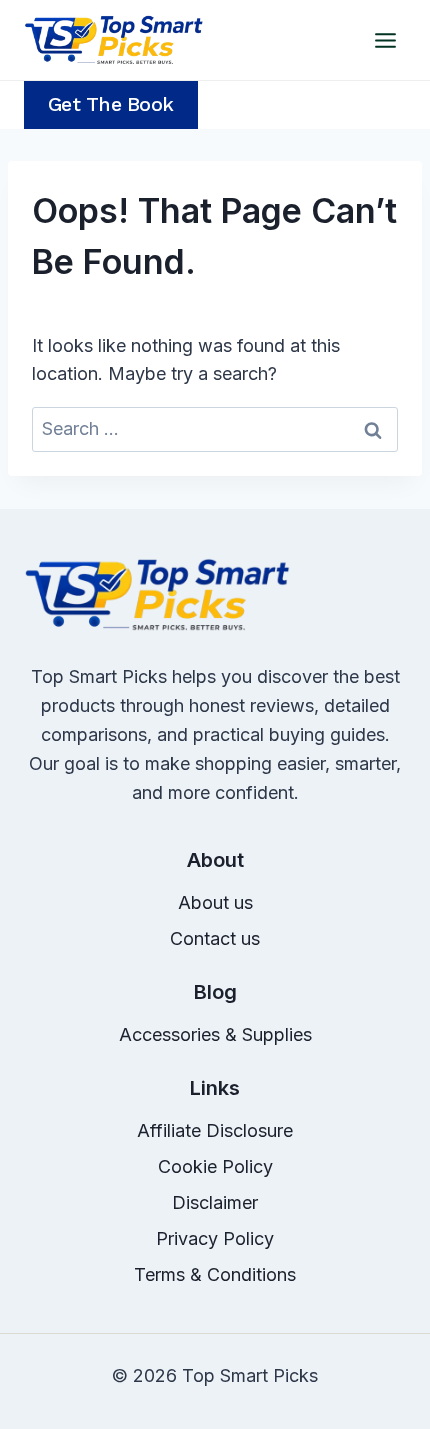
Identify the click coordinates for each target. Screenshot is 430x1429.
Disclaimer (215, 1202)
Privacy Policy (215, 1238)
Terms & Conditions (215, 1274)
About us (215, 902)
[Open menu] (385, 40)
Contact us (215, 938)
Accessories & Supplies (215, 1034)
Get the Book (111, 104)
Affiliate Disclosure (215, 1130)
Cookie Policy (215, 1166)
